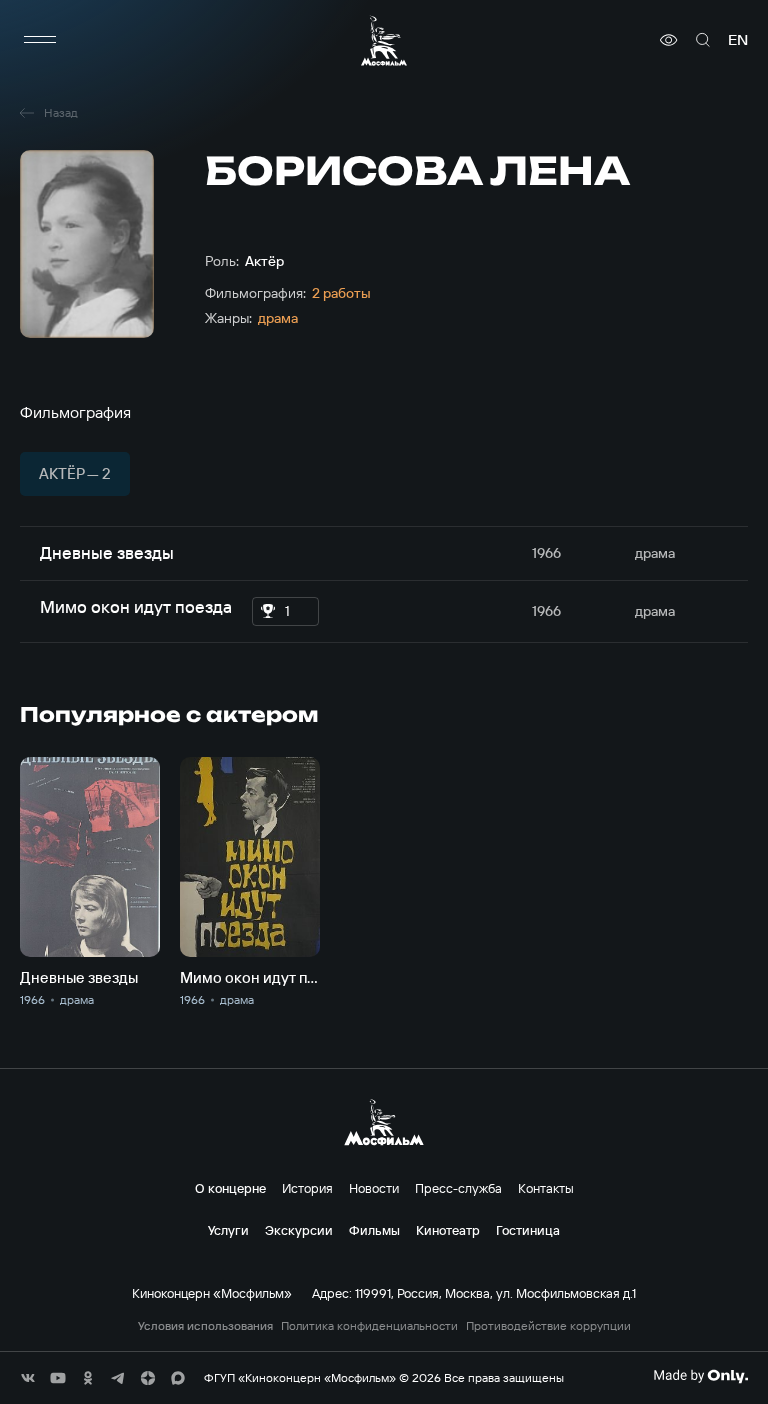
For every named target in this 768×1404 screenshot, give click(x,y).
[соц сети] (28, 1378)
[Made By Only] (700, 1376)
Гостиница (528, 1230)
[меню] (40, 40)
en (738, 40)
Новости (374, 1188)
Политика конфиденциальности (369, 1326)
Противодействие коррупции (548, 1326)
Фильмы (374, 1230)
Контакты (546, 1188)
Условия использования (205, 1326)
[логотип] (384, 40)
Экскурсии (299, 1230)
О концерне (230, 1188)
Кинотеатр (448, 1230)
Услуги (228, 1230)
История (307, 1188)
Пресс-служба (458, 1188)
